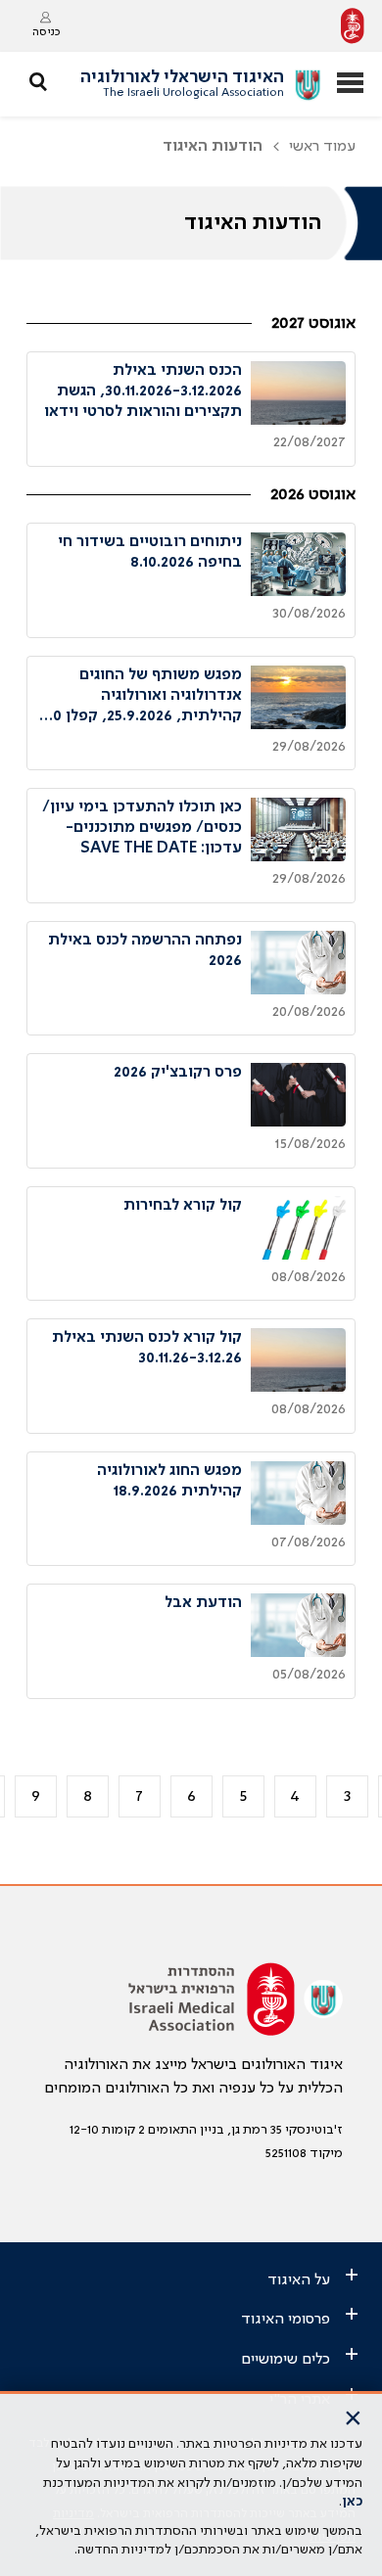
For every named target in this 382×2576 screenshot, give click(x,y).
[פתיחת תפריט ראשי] (350, 85)
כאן (352, 2502)
